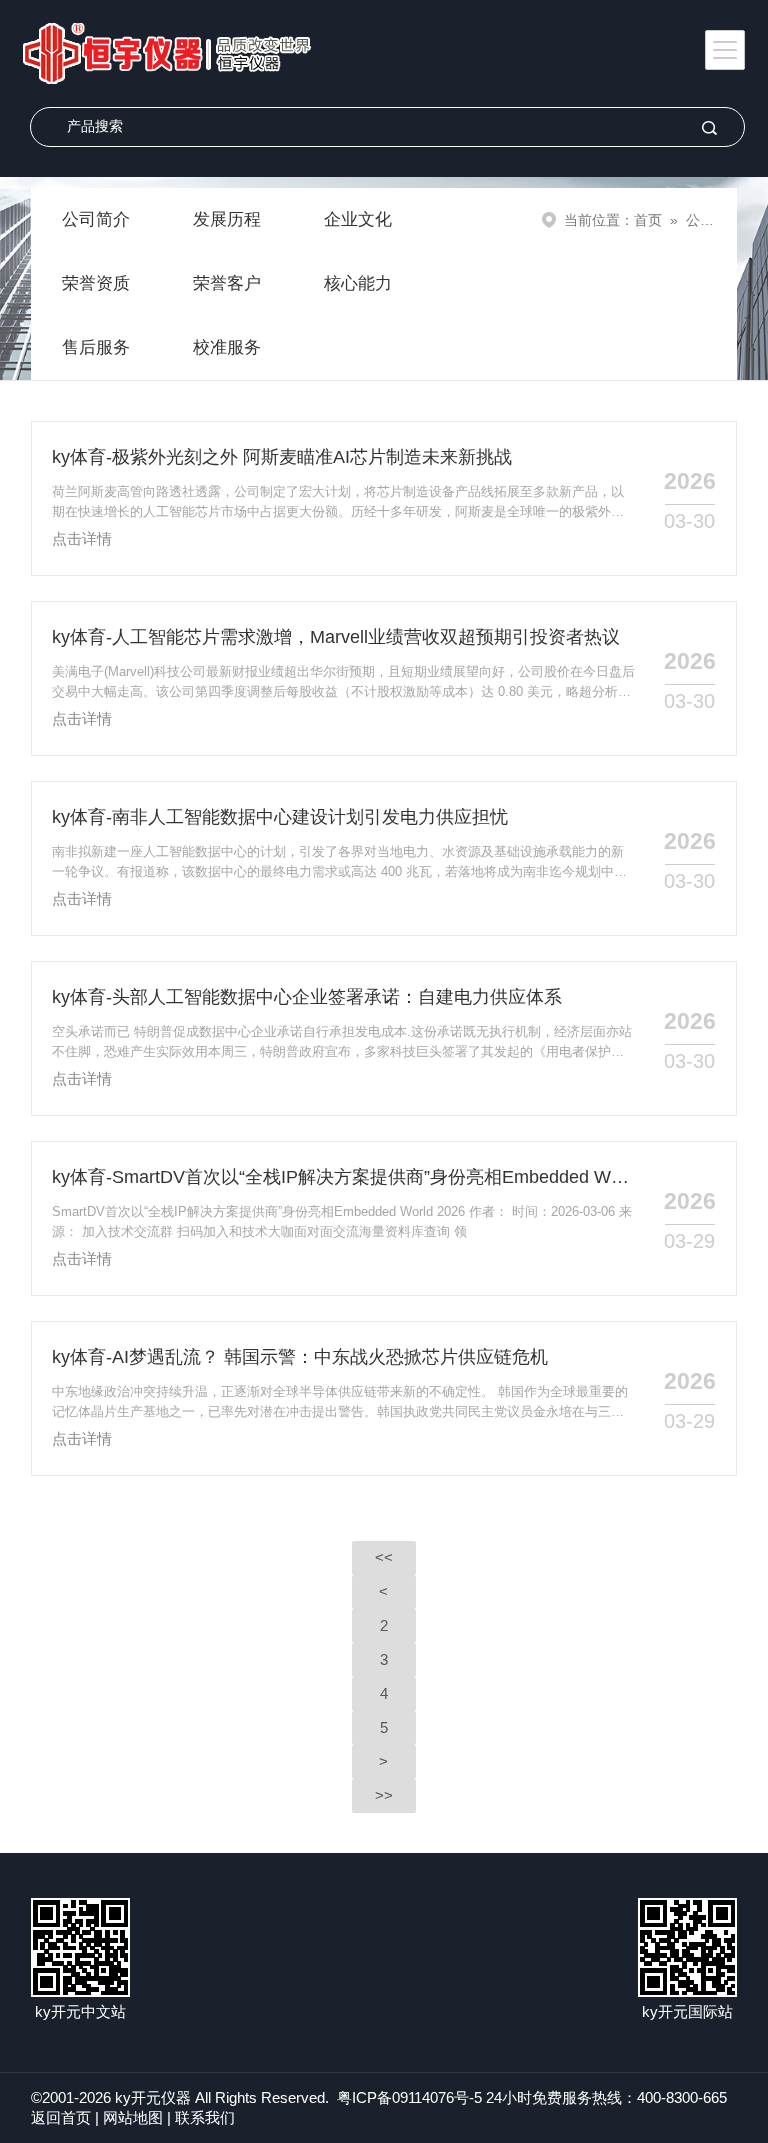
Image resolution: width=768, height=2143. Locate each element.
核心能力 (358, 283)
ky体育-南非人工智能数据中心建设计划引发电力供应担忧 (280, 817)
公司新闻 (714, 220)
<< (384, 1557)
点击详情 (82, 538)
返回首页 (61, 2117)
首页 (648, 220)
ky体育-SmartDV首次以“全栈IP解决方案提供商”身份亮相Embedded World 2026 (344, 1177)
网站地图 (133, 2117)
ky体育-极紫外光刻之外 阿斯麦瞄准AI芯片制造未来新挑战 (282, 457)
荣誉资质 (96, 283)
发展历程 (227, 219)
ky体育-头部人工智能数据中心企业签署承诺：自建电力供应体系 (307, 997)
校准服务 (227, 347)
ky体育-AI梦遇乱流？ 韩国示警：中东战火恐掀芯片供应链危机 (300, 1357)
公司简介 (96, 219)
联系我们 (205, 2117)
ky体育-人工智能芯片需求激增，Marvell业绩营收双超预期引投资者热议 (336, 637)
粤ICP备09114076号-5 (409, 2097)
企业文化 (358, 219)
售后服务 (96, 347)
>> (384, 1795)
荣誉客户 (227, 283)
